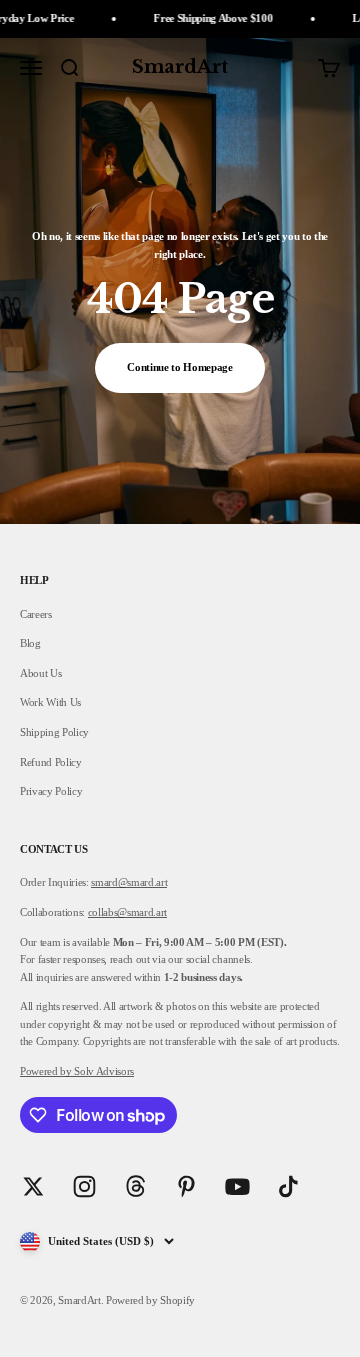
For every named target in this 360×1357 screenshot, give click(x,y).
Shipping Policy (54, 732)
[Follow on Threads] (135, 1186)
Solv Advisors (103, 1071)
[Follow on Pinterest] (186, 1186)
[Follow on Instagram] (84, 1186)
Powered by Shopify (150, 1300)
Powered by (46, 1071)
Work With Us (50, 702)
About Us (40, 673)
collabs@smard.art (127, 912)
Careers (36, 614)
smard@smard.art (129, 882)
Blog (30, 643)
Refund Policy (51, 762)
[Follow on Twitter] (33, 1186)
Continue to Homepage (179, 367)
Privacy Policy (51, 791)
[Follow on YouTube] (237, 1186)
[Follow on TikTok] (288, 1186)
